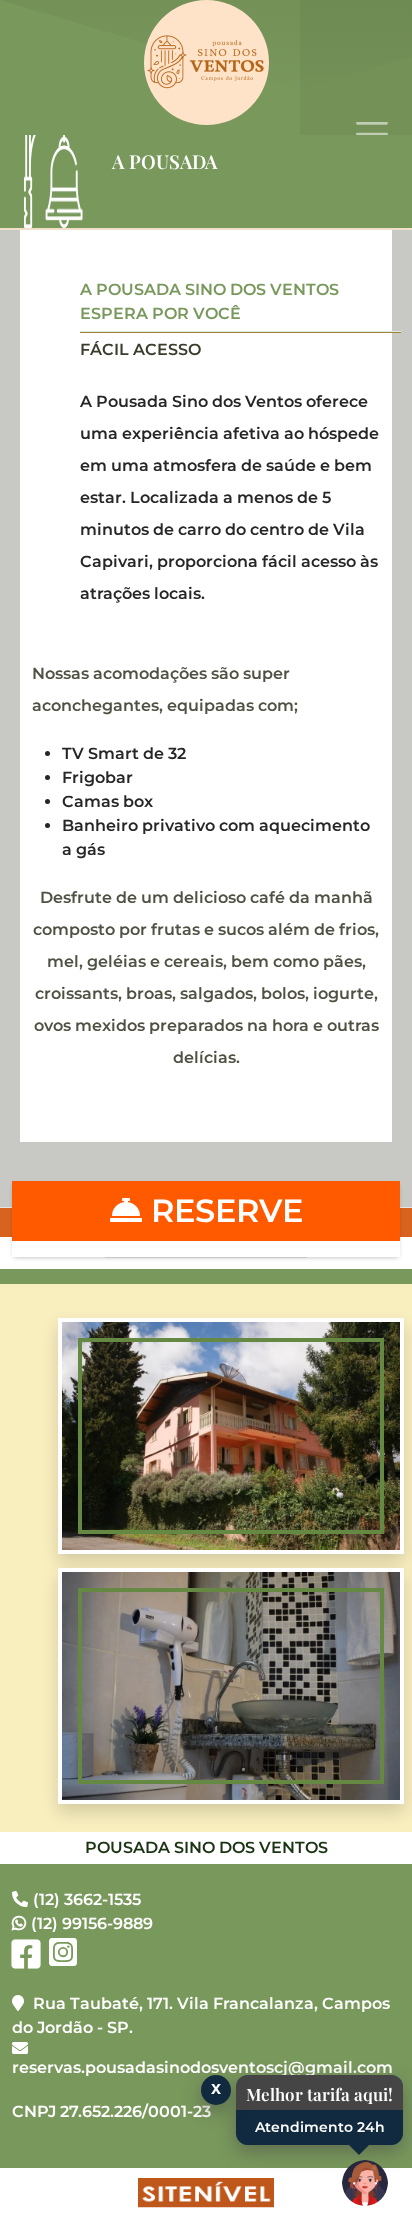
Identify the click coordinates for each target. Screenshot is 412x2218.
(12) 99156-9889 (92, 1923)
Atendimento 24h (320, 2127)
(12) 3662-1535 (87, 1899)
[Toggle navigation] (372, 134)
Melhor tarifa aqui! (319, 2094)
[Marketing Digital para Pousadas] (206, 2193)
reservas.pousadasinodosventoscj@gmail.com (202, 2067)
